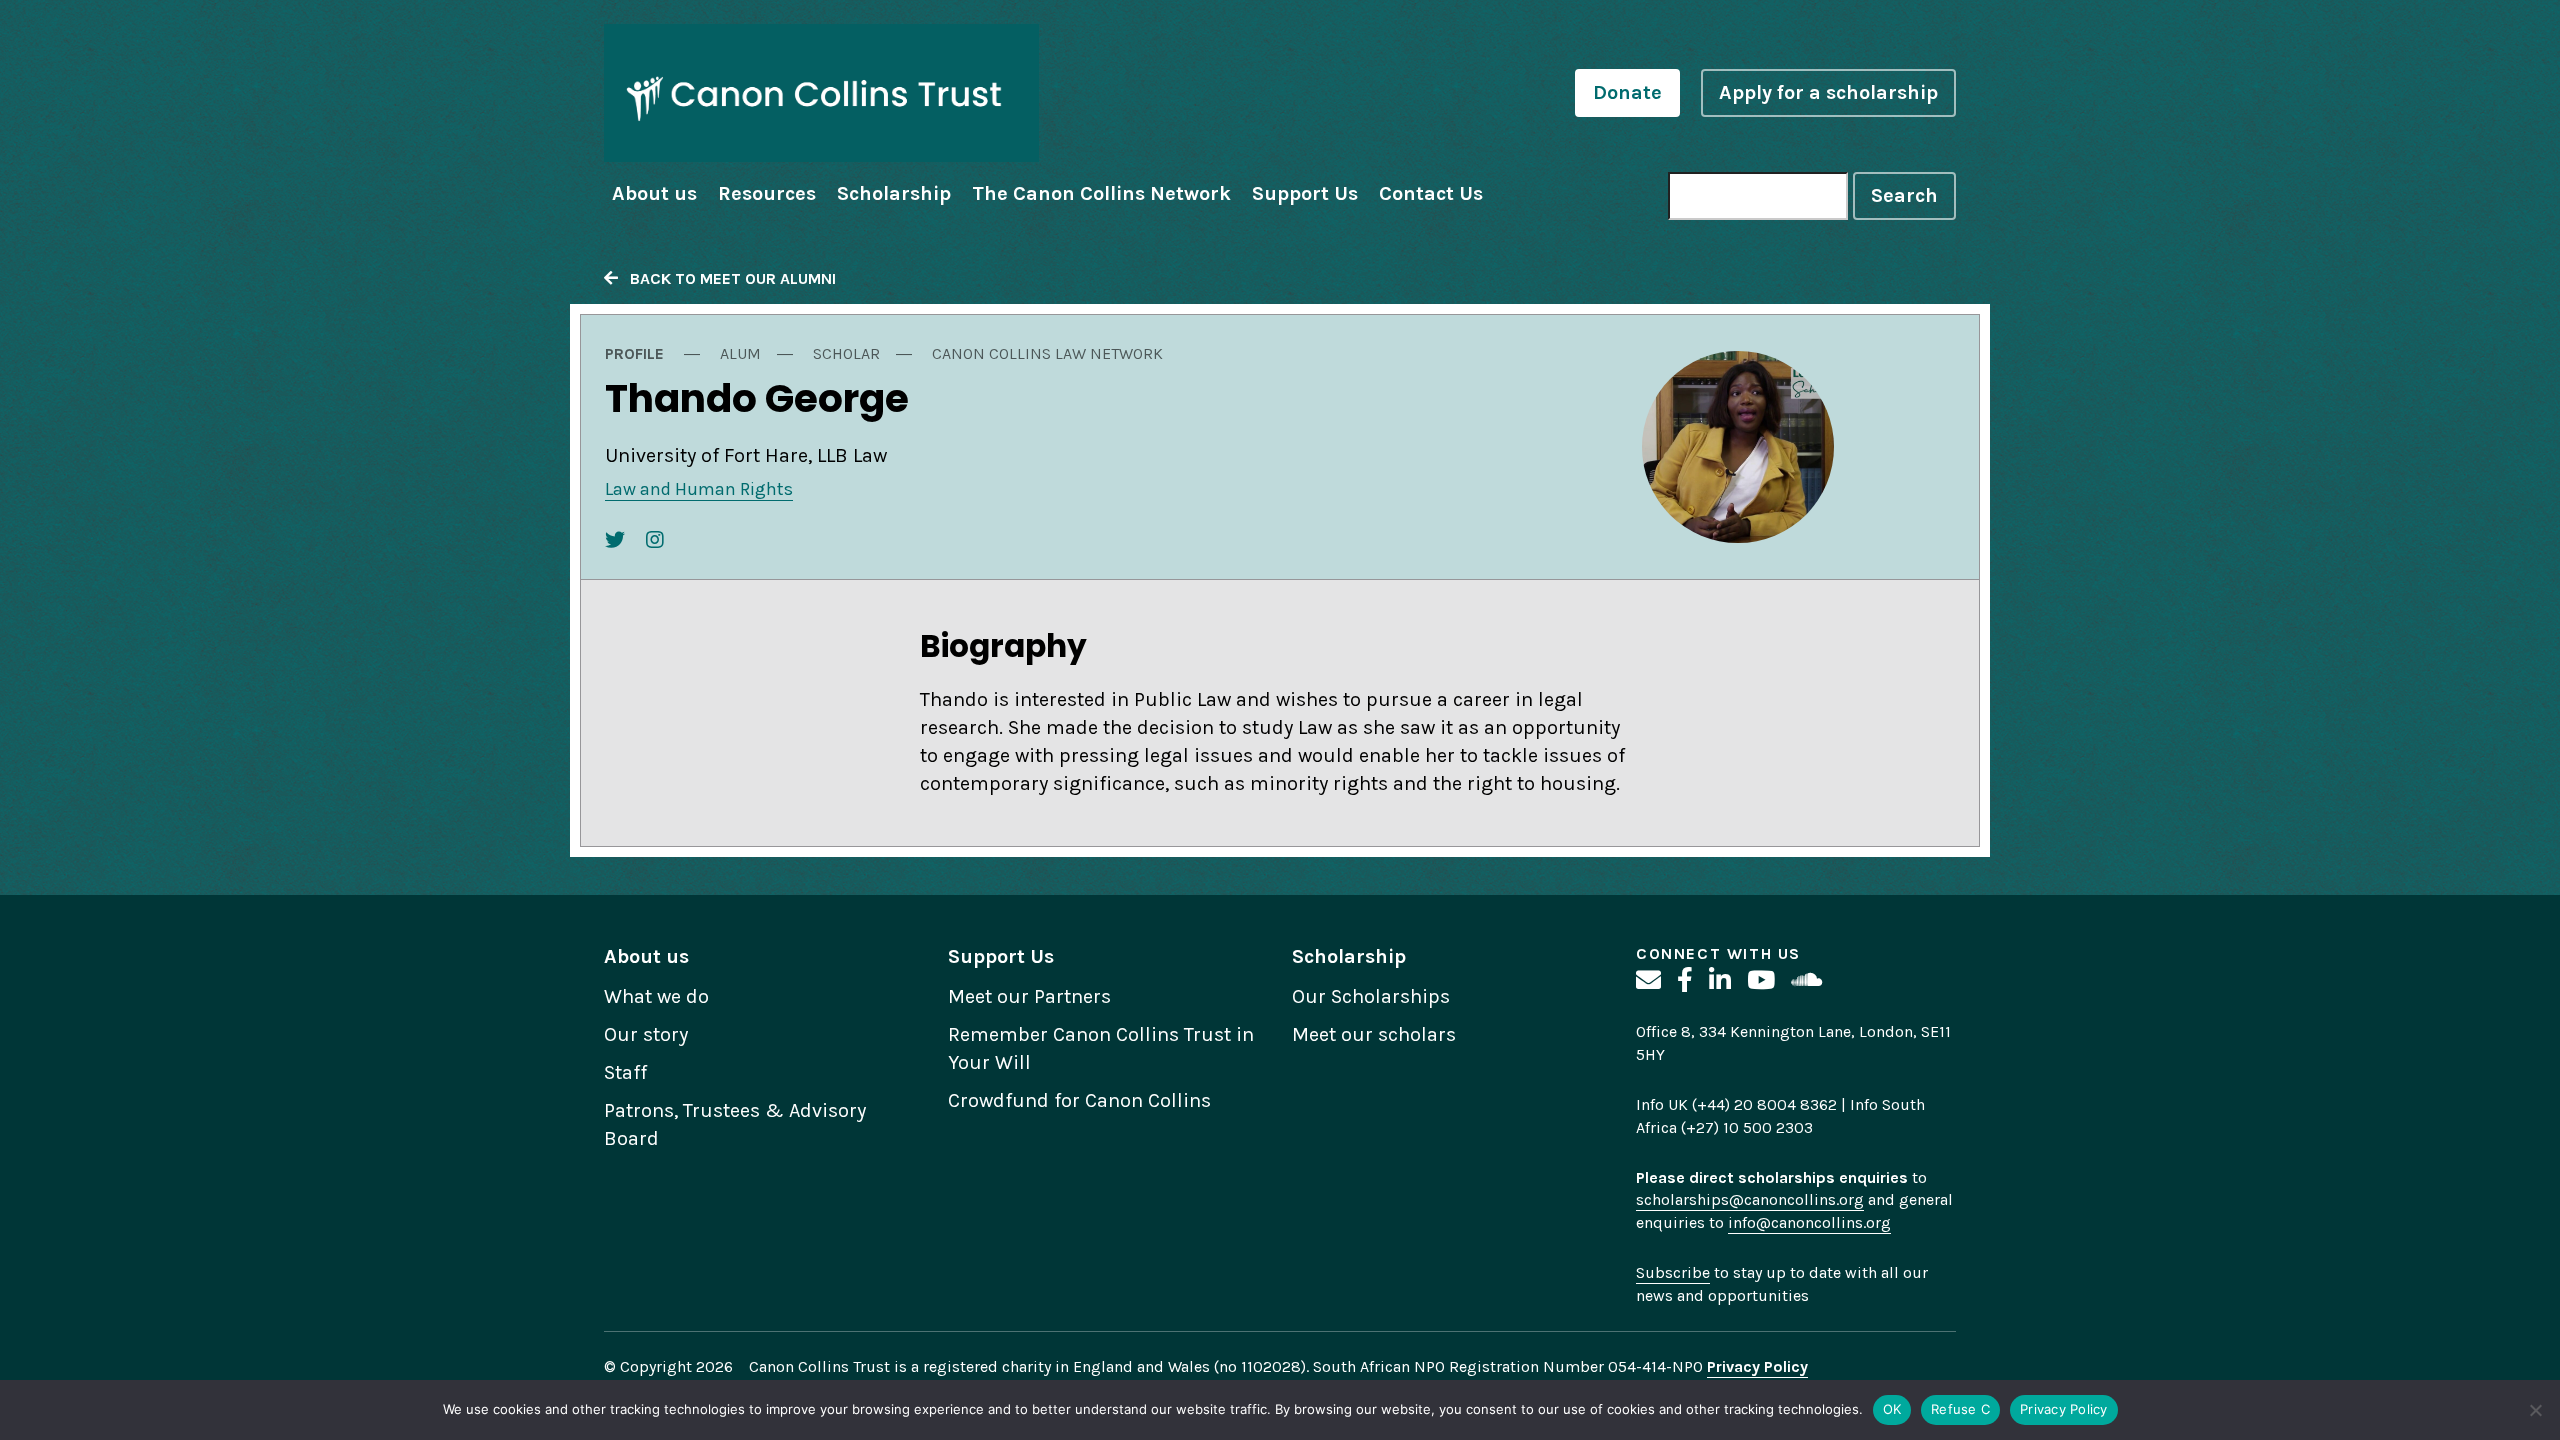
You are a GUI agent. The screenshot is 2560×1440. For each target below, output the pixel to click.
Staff (625, 1072)
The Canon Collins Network (1101, 193)
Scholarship (894, 193)
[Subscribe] (1648, 980)
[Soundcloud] (1806, 980)
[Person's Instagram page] (655, 540)
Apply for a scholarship (1828, 92)
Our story (646, 1034)
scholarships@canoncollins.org (1750, 1199)
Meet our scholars (1374, 1034)
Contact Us (1431, 193)
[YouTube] (1761, 980)
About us (654, 193)
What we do (656, 996)
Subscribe (1673, 1272)
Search (1904, 195)
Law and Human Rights (699, 489)
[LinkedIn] (1720, 980)
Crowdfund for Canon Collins (1079, 1100)
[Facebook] (1685, 980)
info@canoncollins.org (1809, 1222)
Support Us (1305, 193)
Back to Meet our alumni (727, 278)
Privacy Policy (2064, 1409)
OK (1892, 1409)
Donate (1627, 92)
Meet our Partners (1029, 996)
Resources (767, 193)
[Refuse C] (2535, 1410)
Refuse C (1960, 1409)
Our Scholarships (1371, 996)
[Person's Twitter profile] (615, 540)
